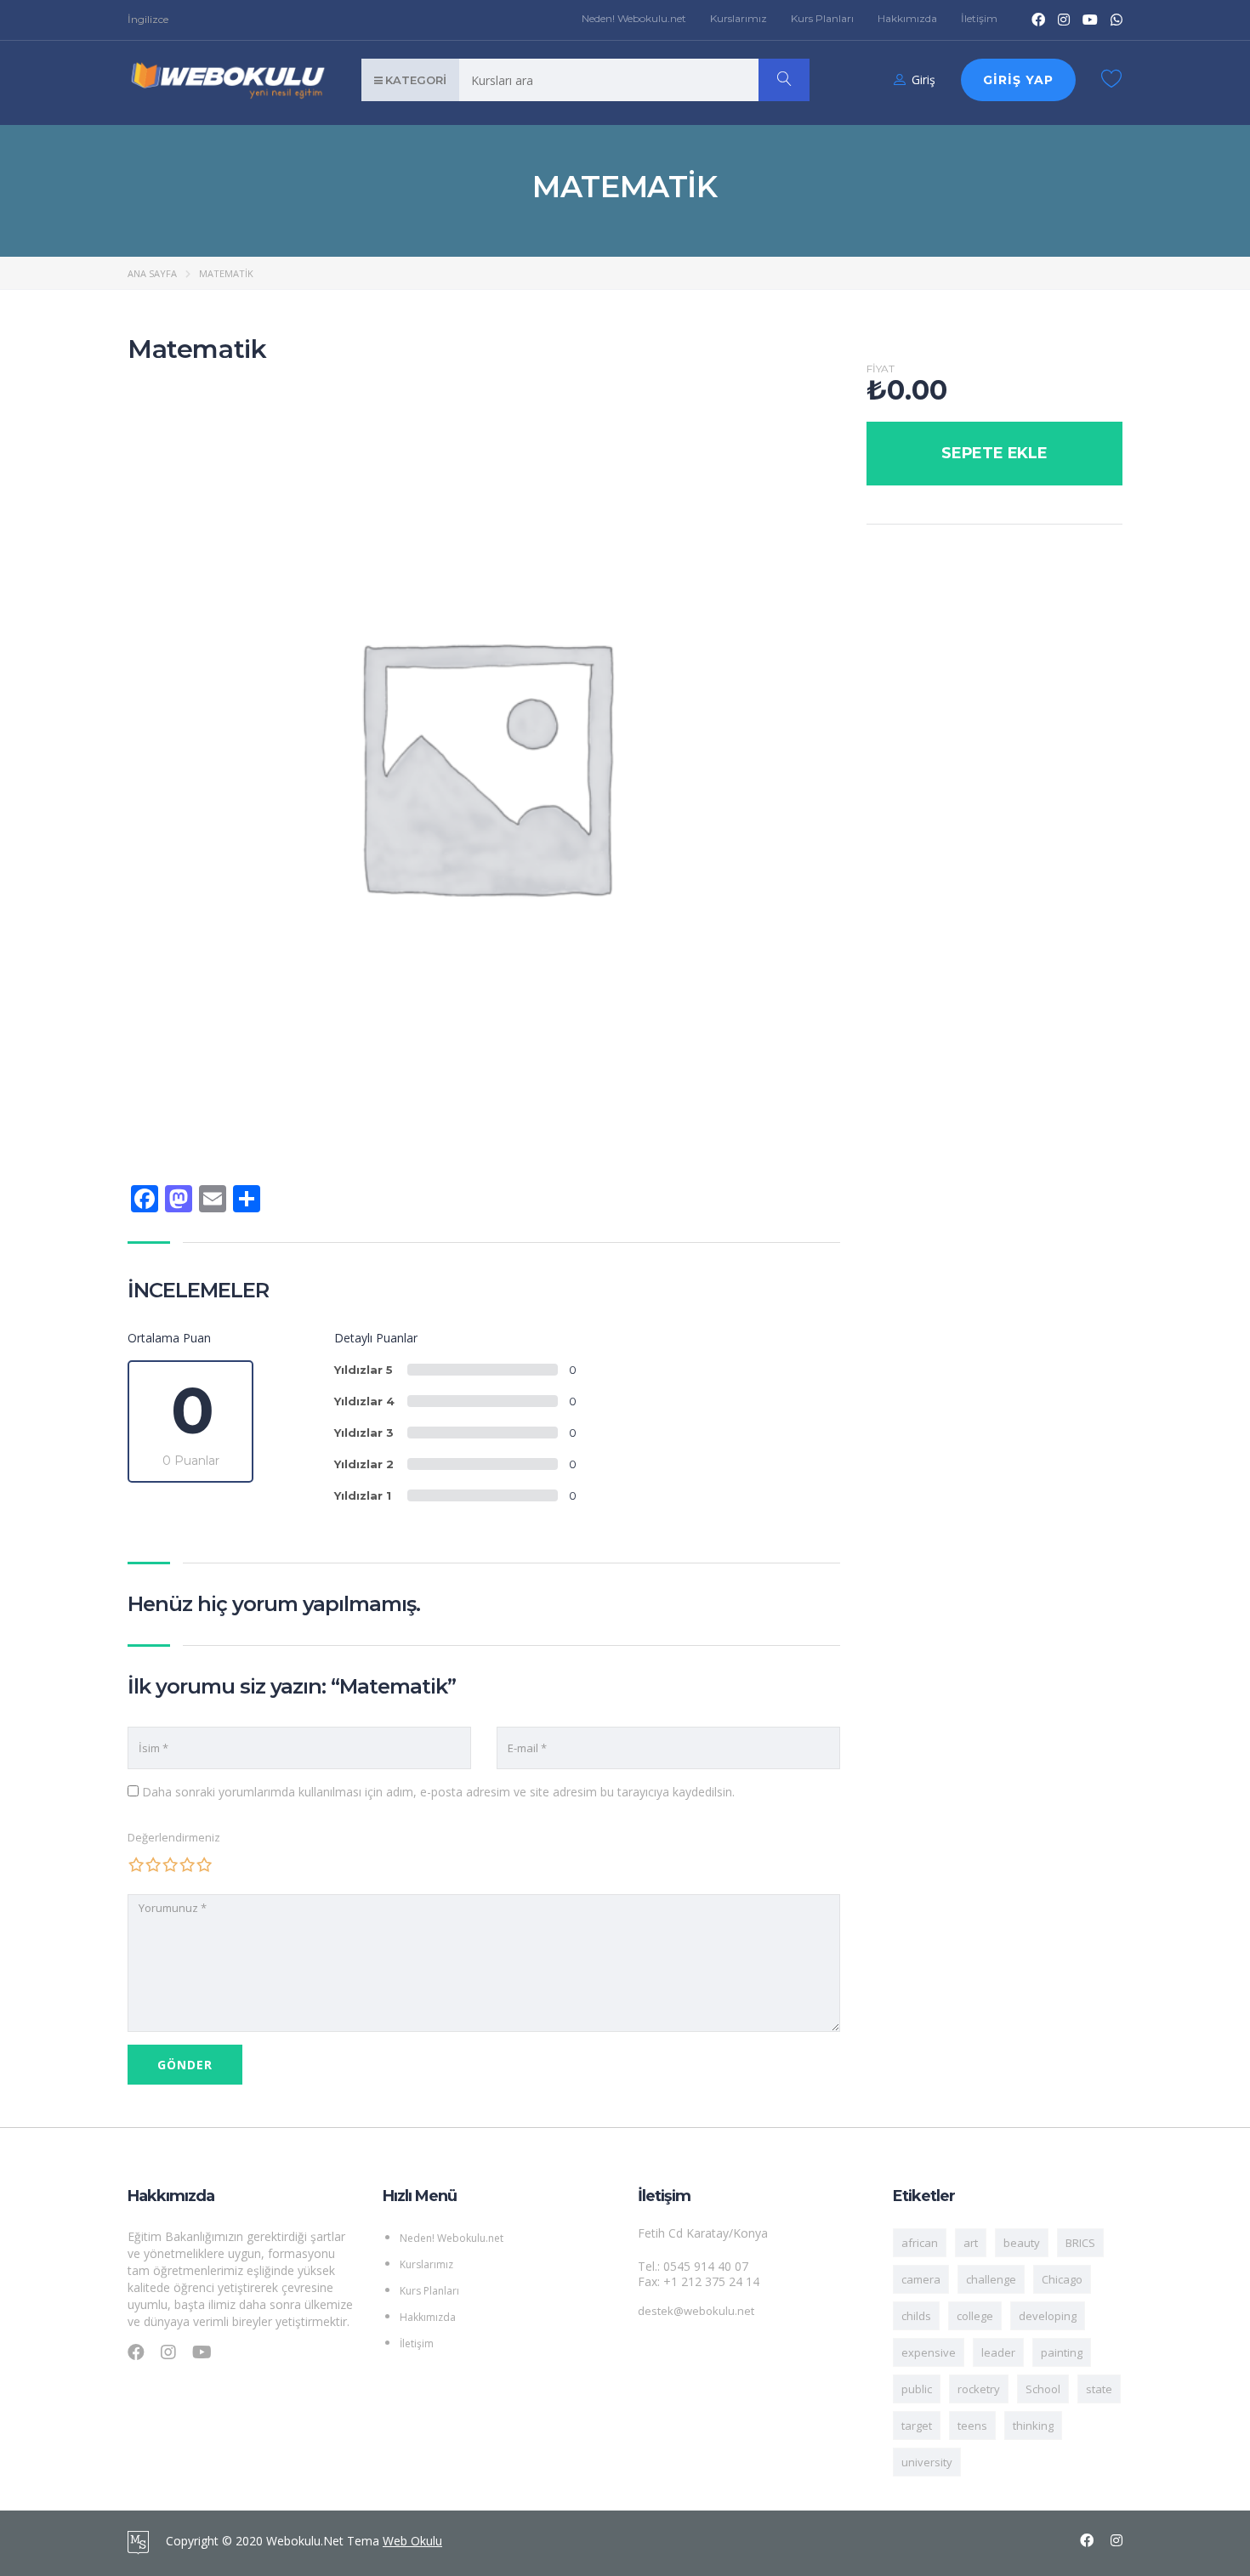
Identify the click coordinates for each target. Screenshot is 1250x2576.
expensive (929, 2352)
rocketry (979, 2389)
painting (1062, 2352)
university (927, 2462)
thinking (1033, 2426)
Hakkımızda (907, 18)
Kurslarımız (739, 18)
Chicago (1062, 2279)
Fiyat (881, 369)
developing (1048, 2316)
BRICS (1080, 2243)
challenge (991, 2279)
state (1099, 2389)
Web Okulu (412, 2541)
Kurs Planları (822, 18)
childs (916, 2316)
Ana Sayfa (152, 273)
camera (921, 2279)
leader (998, 2352)
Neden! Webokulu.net (634, 18)
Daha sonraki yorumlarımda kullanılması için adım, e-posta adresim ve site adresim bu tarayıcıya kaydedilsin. (438, 1792)
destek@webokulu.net (696, 2311)
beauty (1022, 2243)
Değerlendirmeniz (174, 1837)
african (920, 2243)
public (917, 2389)
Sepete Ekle (994, 453)
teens (972, 2426)
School (1043, 2389)
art (971, 2243)
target (917, 2426)
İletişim (979, 18)
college (975, 2316)
